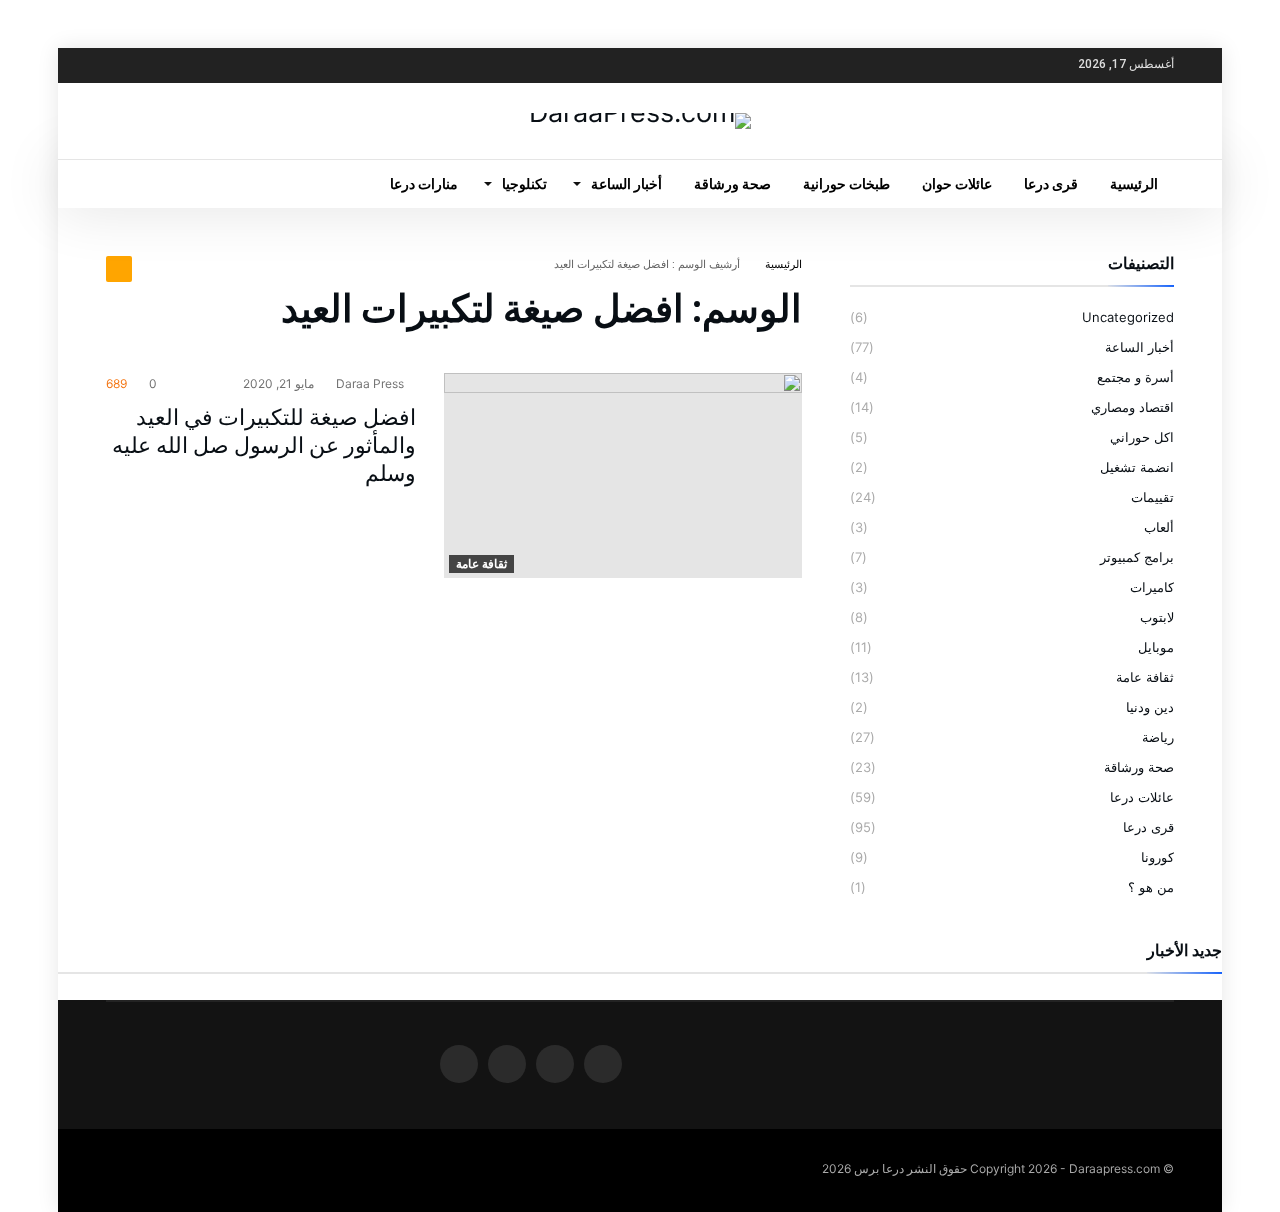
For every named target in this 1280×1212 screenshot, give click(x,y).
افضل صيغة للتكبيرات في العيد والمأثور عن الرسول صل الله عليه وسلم (264, 445)
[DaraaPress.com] (640, 112)
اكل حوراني (1142, 437)
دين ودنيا (1150, 707)
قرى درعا (1148, 827)
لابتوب (1157, 617)
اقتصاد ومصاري (1132, 407)
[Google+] (161, 65)
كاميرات (1152, 587)
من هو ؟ (1151, 887)
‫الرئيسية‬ (783, 264)
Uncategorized (1128, 317)
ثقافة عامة (481, 563)
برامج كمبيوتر (1137, 557)
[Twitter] (198, 65)
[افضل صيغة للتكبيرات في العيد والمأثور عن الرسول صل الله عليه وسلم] (623, 476)
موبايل (1156, 647)
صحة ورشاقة (1139, 767)
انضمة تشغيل (1137, 467)
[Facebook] (235, 65)
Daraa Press (371, 383)
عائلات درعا (1142, 797)
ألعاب (1159, 527)
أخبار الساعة (1139, 347)
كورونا (1157, 857)
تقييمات (1152, 497)
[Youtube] (124, 65)
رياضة (1158, 737)
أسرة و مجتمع (1135, 377)
